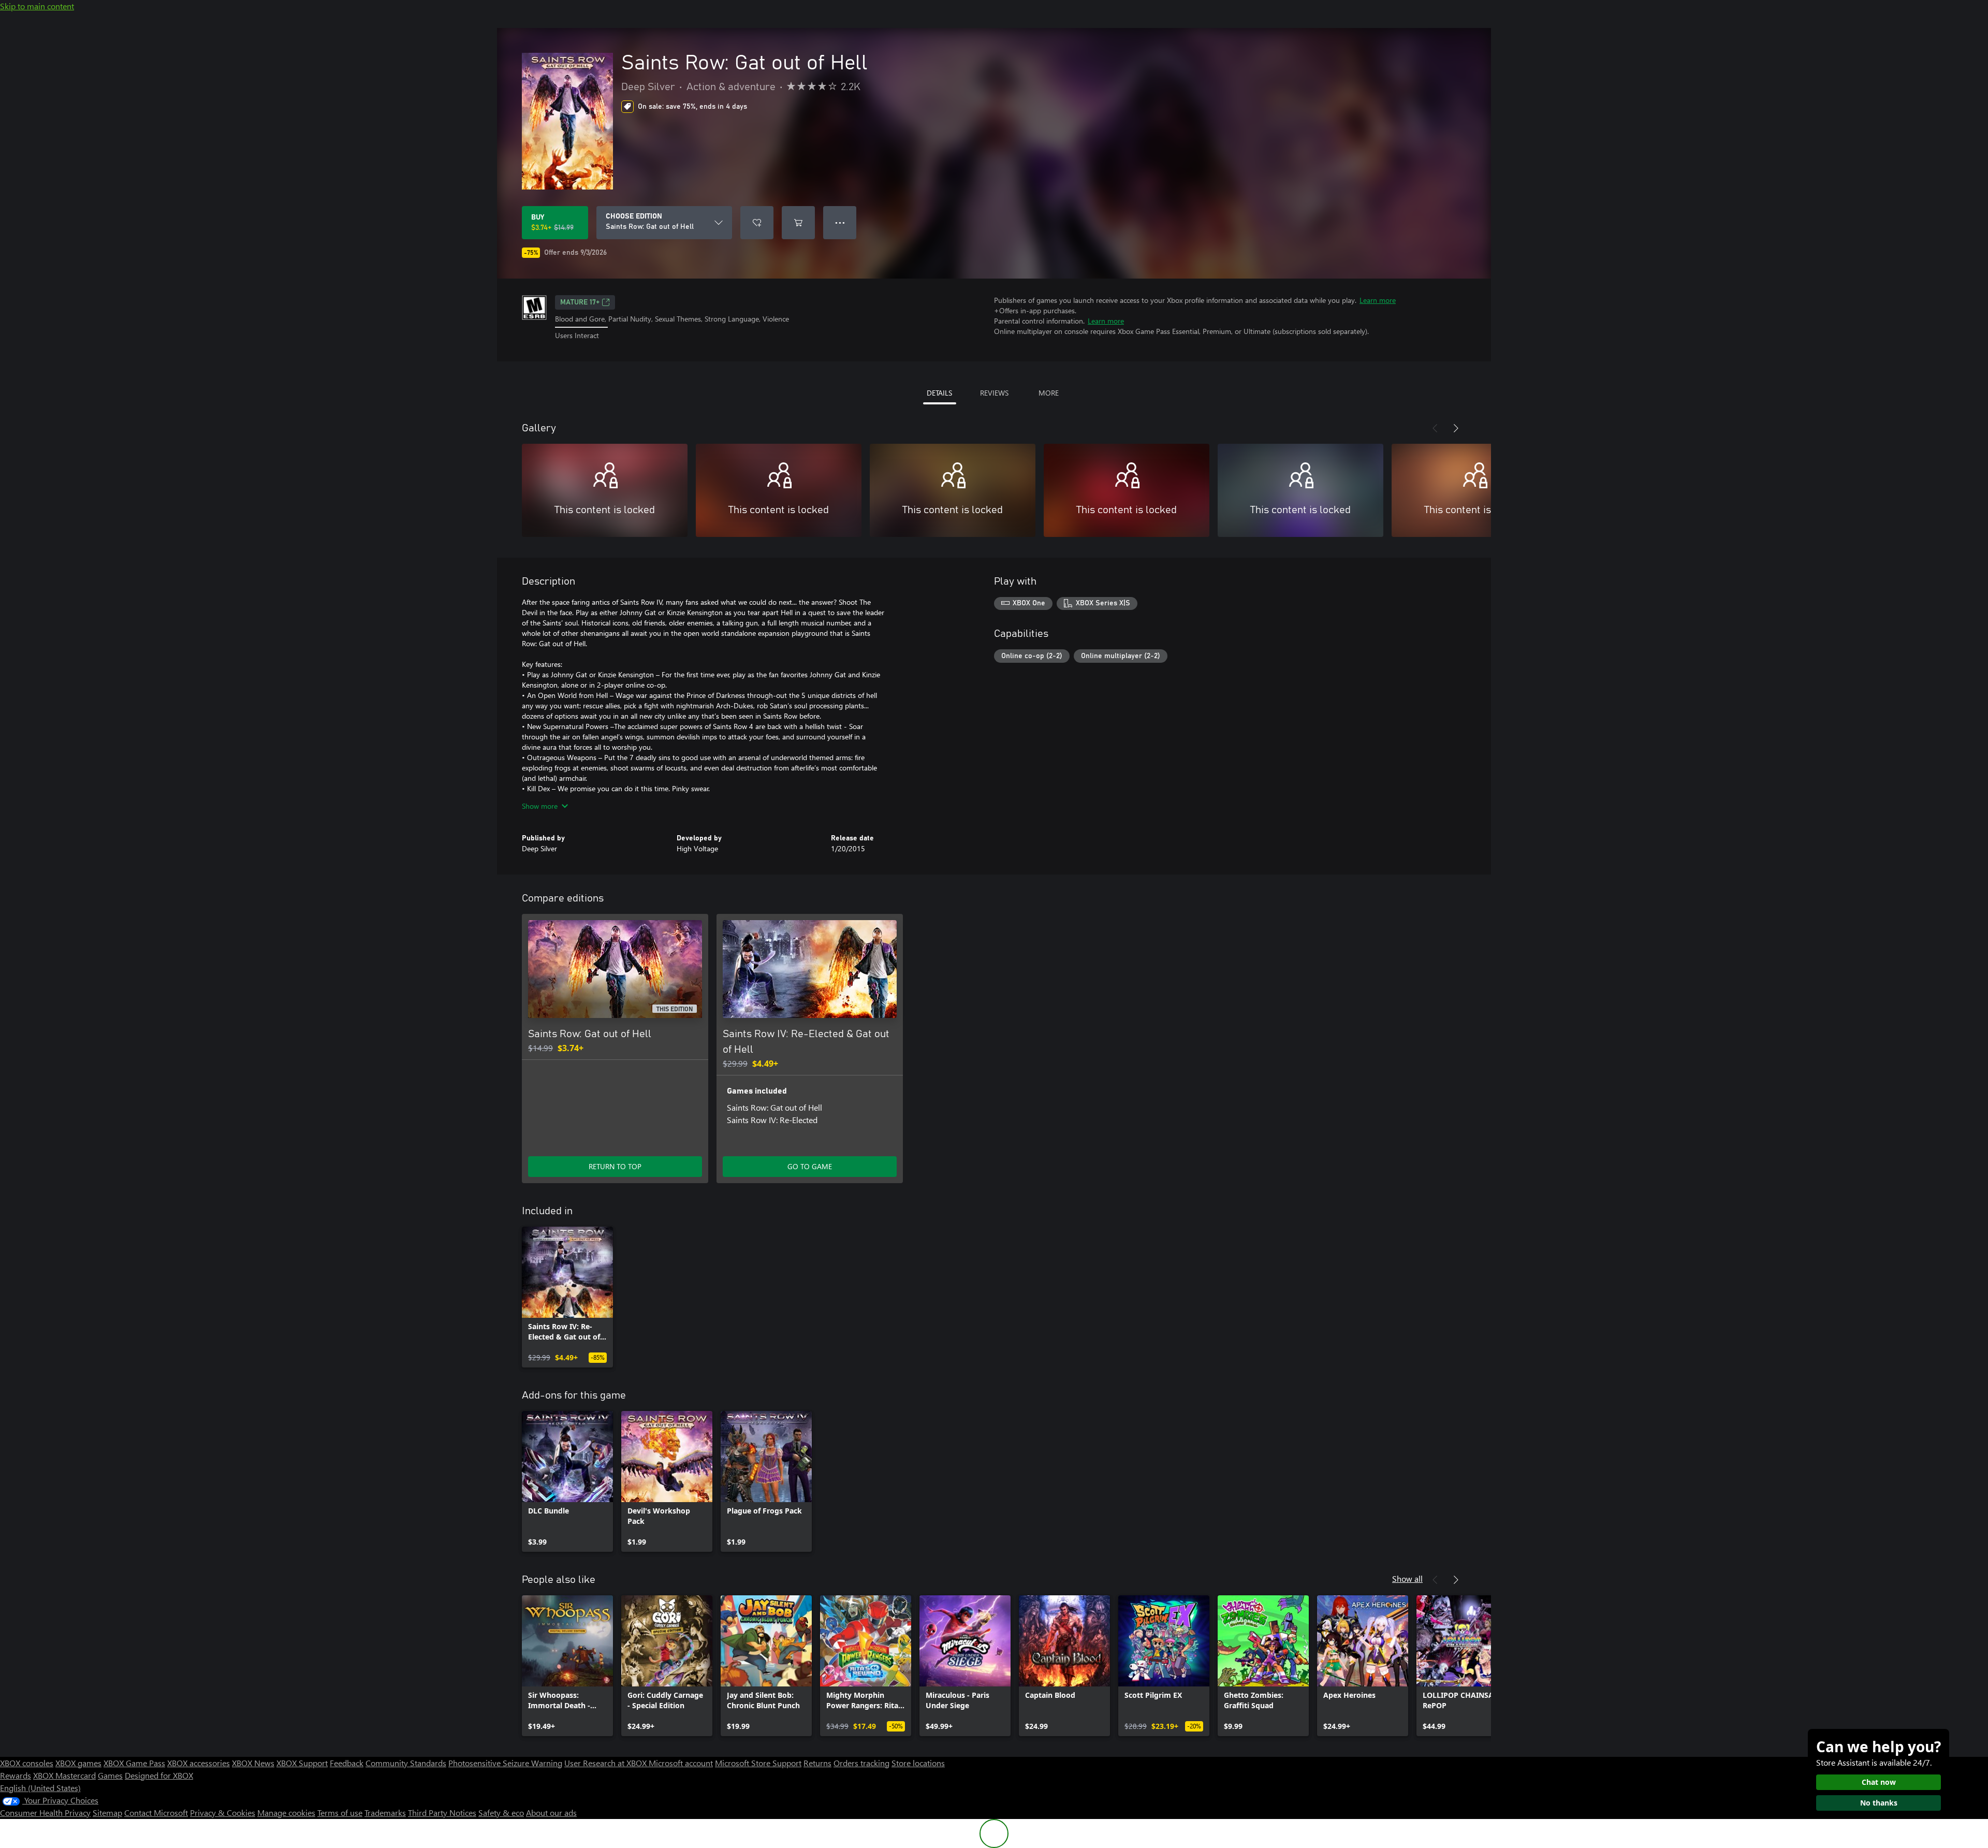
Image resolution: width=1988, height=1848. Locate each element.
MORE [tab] (1049, 393)
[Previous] (1435, 428)
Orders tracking (861, 1763)
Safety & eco (501, 1813)
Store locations (918, 1763)
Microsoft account (681, 1763)
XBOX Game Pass (134, 1763)
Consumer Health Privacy (45, 1813)
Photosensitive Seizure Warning (505, 1763)
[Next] (1456, 428)
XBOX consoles (27, 1763)
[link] (567, 1297)
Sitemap (107, 1813)
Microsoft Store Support (758, 1763)
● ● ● (840, 222)
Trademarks (385, 1813)
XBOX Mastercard (64, 1775)
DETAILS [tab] (939, 393)
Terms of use (340, 1813)
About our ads (551, 1813)
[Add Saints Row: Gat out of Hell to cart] (798, 223)
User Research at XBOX (606, 1763)
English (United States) (40, 1788)
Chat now (1879, 1782)
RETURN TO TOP (615, 1166)
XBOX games (78, 1763)
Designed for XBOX (159, 1775)
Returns (817, 1763)
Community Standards (406, 1763)
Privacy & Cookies (223, 1813)
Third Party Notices (442, 1813)
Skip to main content (37, 6)
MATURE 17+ (580, 302)
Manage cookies (286, 1813)
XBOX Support (302, 1763)
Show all (1407, 1578)
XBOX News (253, 1763)
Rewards (16, 1775)
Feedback (347, 1763)
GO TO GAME (810, 1166)
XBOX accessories (199, 1763)
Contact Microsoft (156, 1813)
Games (110, 1775)
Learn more (1378, 300)
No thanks (1879, 1803)
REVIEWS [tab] (994, 393)
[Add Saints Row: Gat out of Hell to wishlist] (757, 223)
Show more (540, 806)
